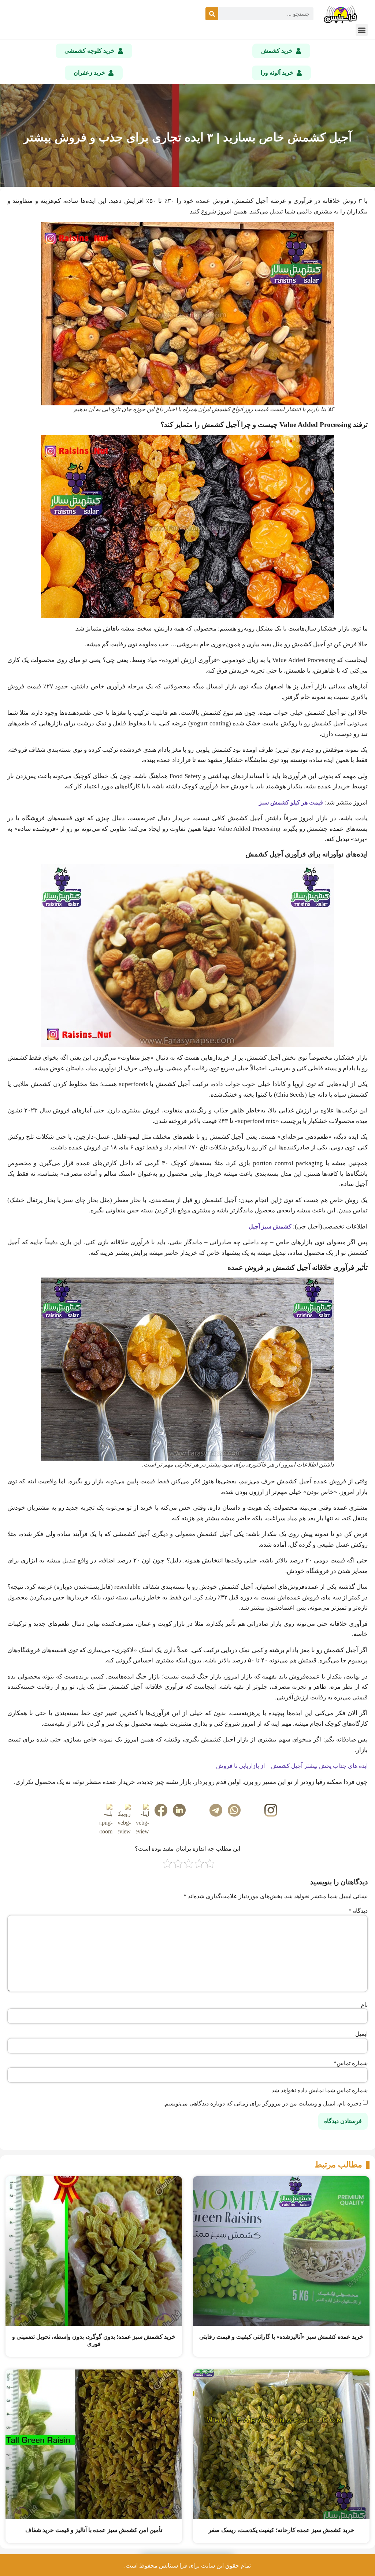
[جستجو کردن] (212, 14)
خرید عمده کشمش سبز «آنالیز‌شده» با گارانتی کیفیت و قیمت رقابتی (281, 2337)
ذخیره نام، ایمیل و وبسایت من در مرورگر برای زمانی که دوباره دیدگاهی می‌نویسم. (262, 2104)
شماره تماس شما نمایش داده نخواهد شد (320, 2090)
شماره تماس (351, 2063)
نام (364, 2005)
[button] (362, 30)
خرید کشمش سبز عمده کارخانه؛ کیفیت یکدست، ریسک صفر (281, 2530)
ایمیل (361, 2034)
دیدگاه (358, 1911)
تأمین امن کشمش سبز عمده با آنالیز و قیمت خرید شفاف (94, 2530)
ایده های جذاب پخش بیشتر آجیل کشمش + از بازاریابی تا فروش (292, 1766)
